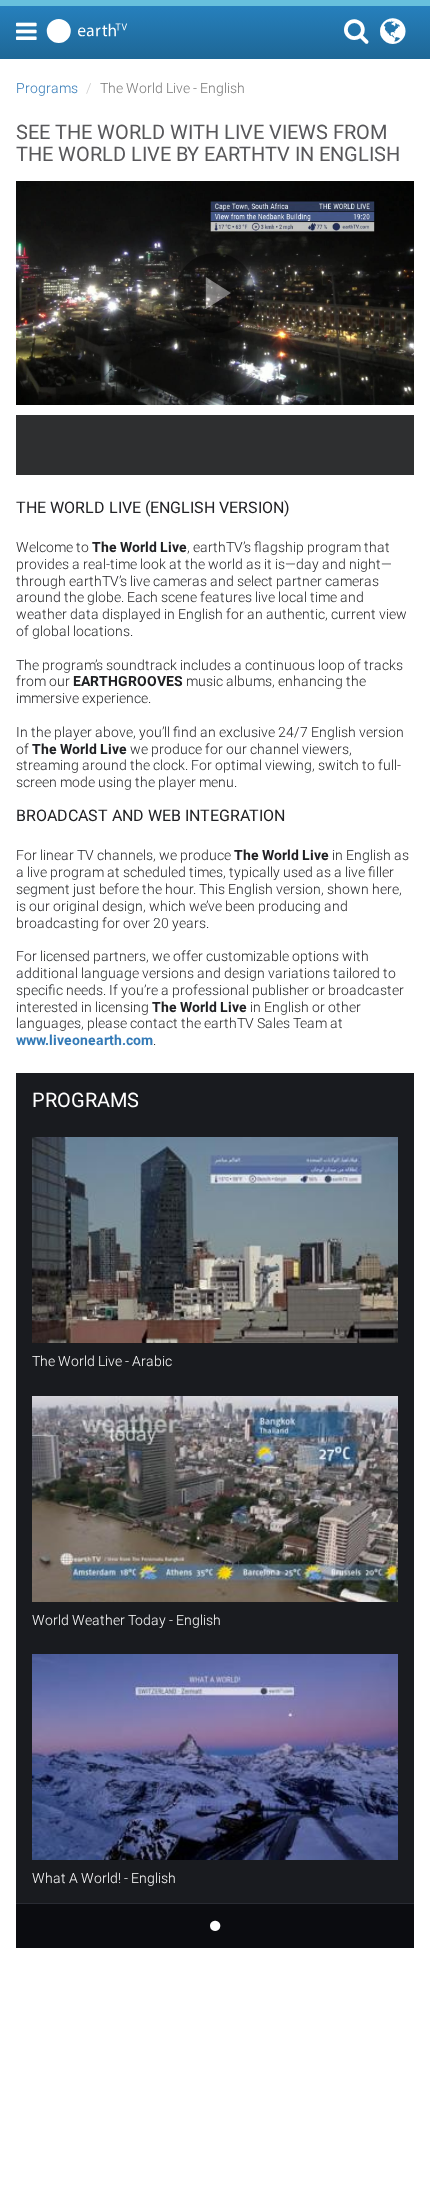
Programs (47, 88)
